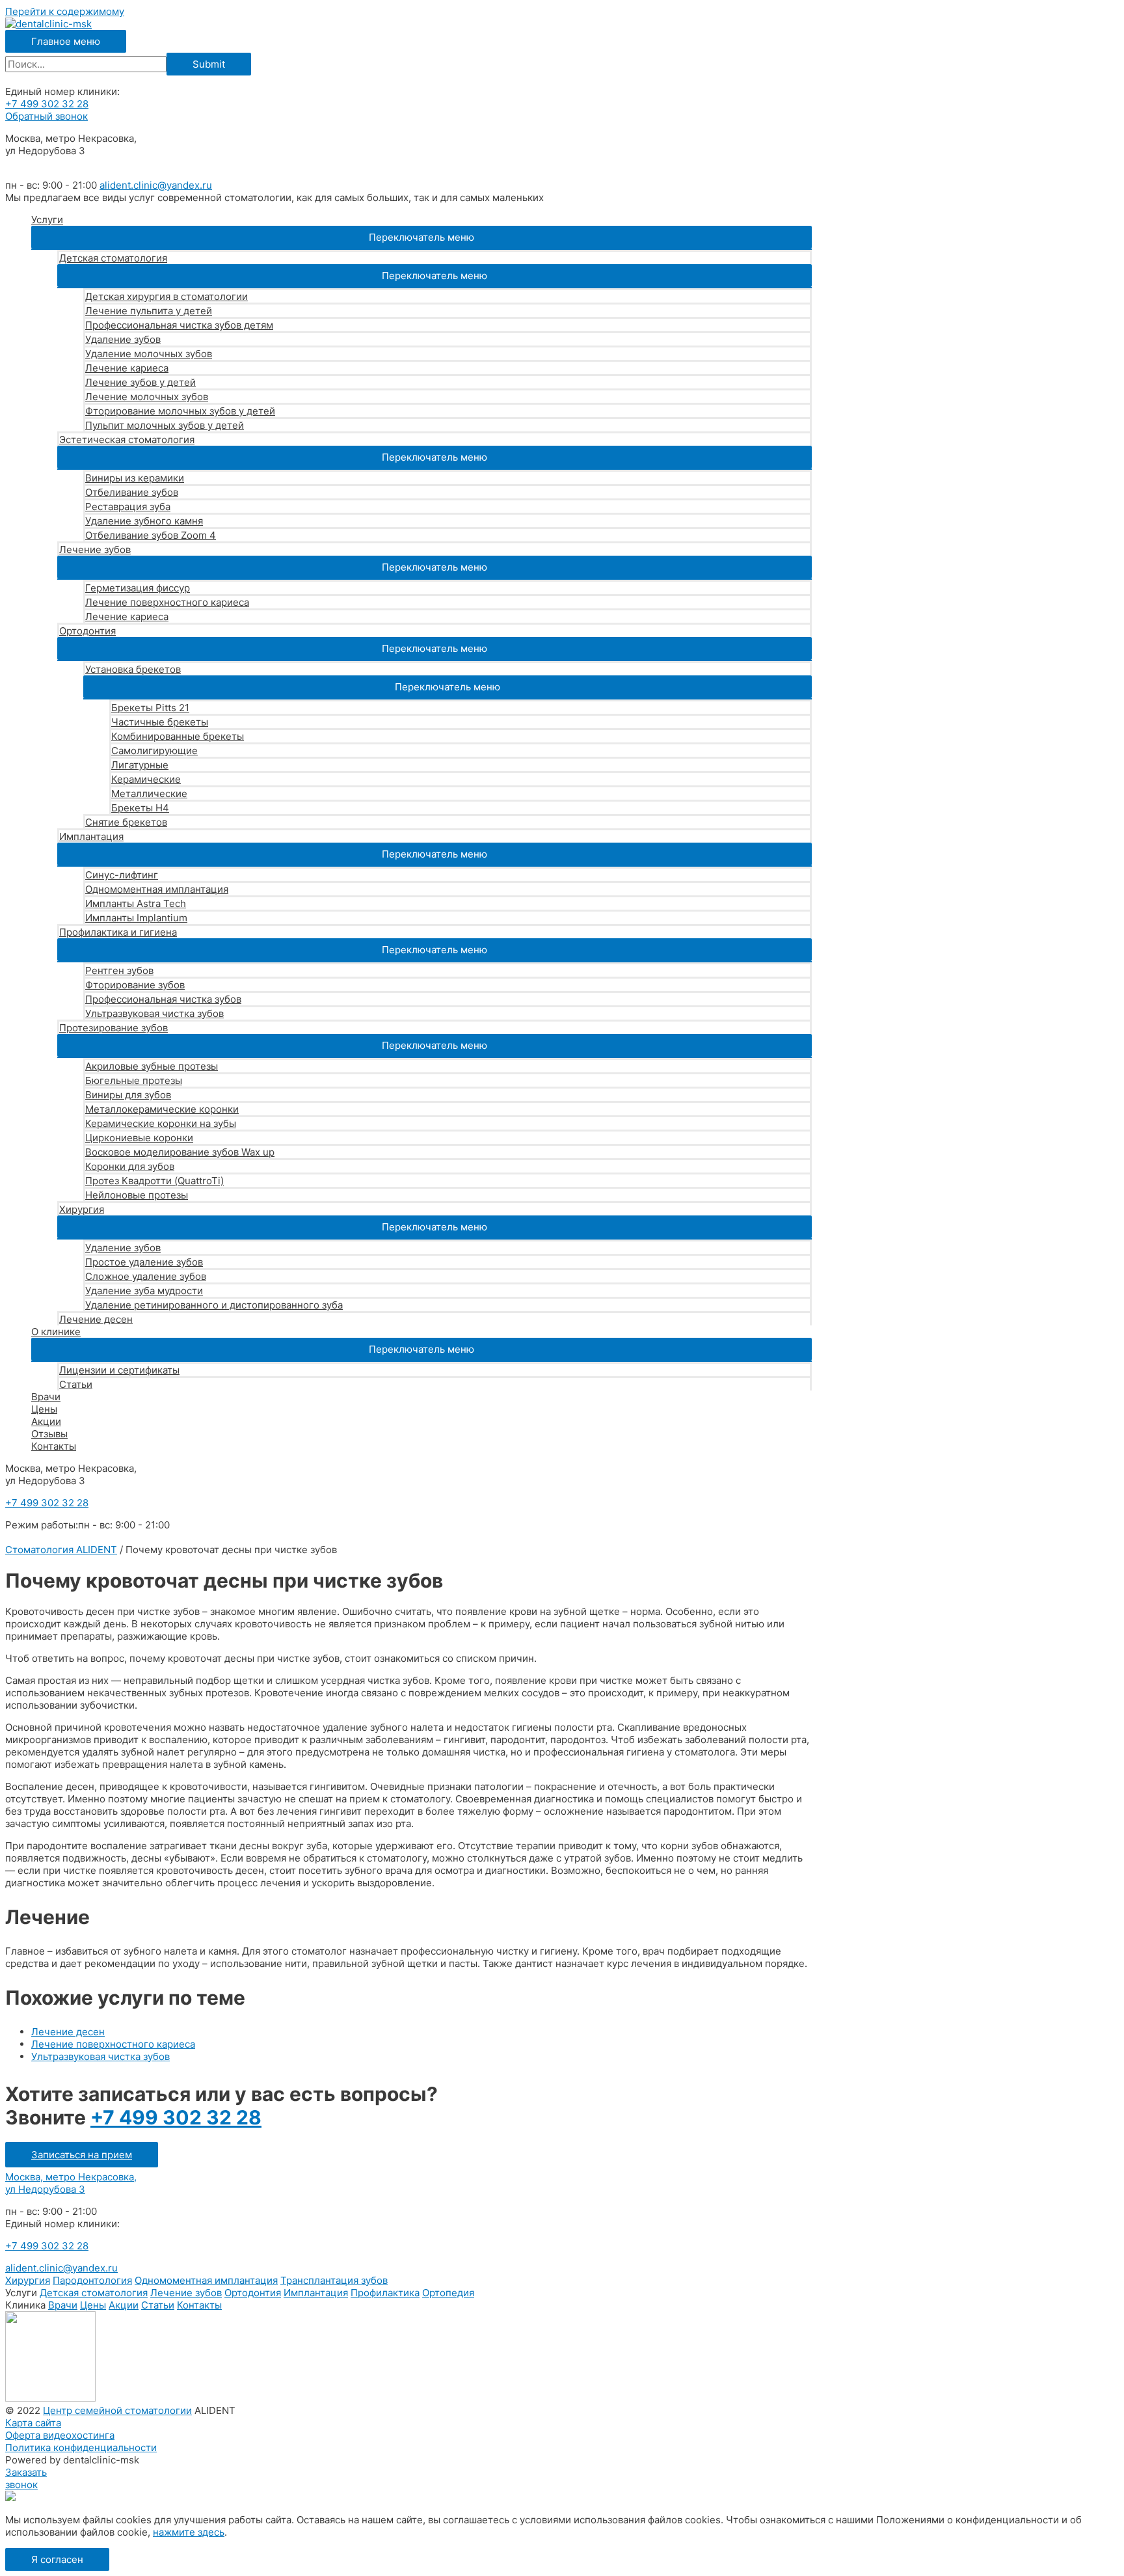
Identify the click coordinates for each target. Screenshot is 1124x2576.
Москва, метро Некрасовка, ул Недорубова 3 (71, 2183)
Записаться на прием (82, 2155)
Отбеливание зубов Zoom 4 (151, 535)
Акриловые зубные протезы (152, 1066)
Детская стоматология (113, 258)
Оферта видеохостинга (60, 2435)
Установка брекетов (133, 669)
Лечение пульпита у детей (149, 311)
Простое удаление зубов (144, 1262)
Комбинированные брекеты (178, 736)
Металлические (149, 793)
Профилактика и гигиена (118, 932)
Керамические (146, 779)
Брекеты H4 (140, 808)
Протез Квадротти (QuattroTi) (154, 1181)
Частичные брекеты (160, 722)
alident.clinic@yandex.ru (156, 185)
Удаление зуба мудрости (144, 1291)
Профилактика (385, 2293)
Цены (44, 1409)
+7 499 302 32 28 (47, 104)
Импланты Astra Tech (136, 903)
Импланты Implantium (136, 918)
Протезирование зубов (114, 1028)
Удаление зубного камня (144, 521)
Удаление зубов (123, 339)
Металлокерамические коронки (162, 1109)
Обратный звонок (47, 116)
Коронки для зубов (130, 1166)
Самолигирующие (154, 751)
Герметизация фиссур (138, 588)
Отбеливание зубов (132, 492)
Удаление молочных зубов (149, 354)
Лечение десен (96, 1319)
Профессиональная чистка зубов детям (179, 325)
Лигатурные (140, 765)
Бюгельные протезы (134, 1080)
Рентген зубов (119, 970)
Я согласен (57, 2559)
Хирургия (82, 1209)
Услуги (47, 220)
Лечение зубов (95, 549)
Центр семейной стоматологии (117, 2410)
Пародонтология (92, 2280)
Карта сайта (33, 2423)
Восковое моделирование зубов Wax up (180, 1152)
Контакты (54, 1446)
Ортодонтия (87, 631)
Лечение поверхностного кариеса (167, 602)
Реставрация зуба (128, 507)
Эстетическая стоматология (127, 440)
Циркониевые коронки (139, 1138)
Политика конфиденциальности (81, 2447)
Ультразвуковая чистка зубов (154, 1013)
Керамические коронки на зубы (161, 1123)
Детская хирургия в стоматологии (167, 296)
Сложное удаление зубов (146, 1276)
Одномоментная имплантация (157, 889)
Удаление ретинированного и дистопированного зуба (214, 1305)
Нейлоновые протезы (137, 1195)
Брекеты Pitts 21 (150, 708)
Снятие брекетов (126, 822)
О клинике (56, 1332)
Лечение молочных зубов (147, 397)
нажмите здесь (189, 2532)
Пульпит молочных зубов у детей (165, 425)
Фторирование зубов (135, 985)
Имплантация (91, 836)
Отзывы (49, 1434)
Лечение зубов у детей (140, 382)
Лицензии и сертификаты (119, 1370)
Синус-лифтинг (122, 875)
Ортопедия (448, 2293)
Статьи (76, 1384)
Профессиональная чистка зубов (163, 999)
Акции (46, 1421)
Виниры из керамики (135, 478)
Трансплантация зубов (334, 2280)
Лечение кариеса (127, 368)
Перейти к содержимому (65, 11)
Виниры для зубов (128, 1095)
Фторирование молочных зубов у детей (180, 411)
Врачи (46, 1397)
